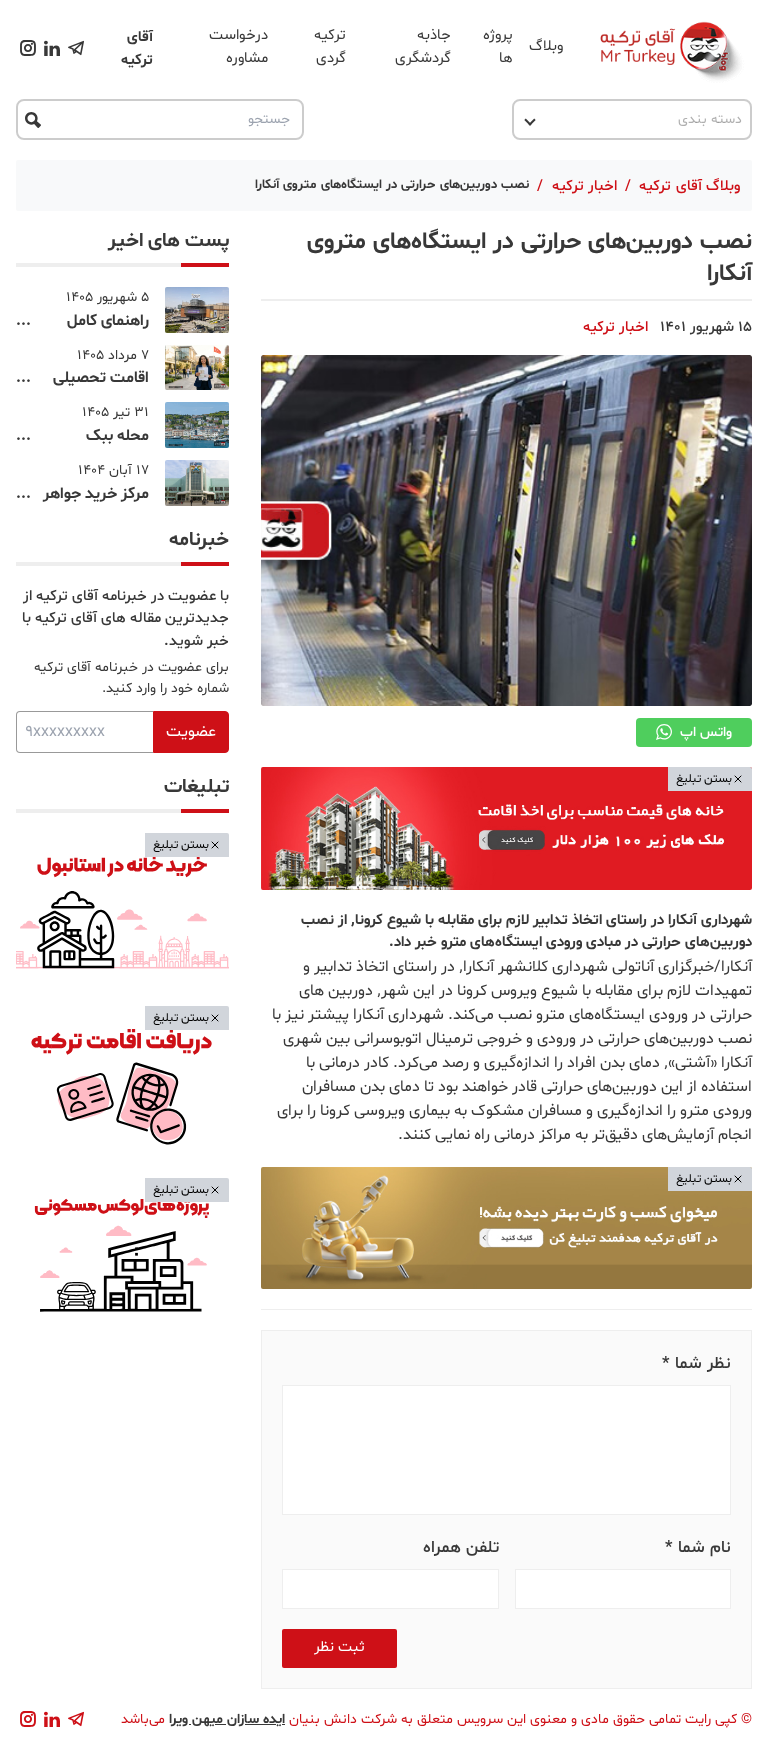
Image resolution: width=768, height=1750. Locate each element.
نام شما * (698, 1547)
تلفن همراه (461, 1547)
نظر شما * (696, 1363)
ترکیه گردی (330, 47)
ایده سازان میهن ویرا (227, 1719)
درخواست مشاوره (238, 47)
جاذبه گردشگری (423, 47)
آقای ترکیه (137, 49)
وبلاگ (546, 46)
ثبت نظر (339, 1647)
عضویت (191, 732)
